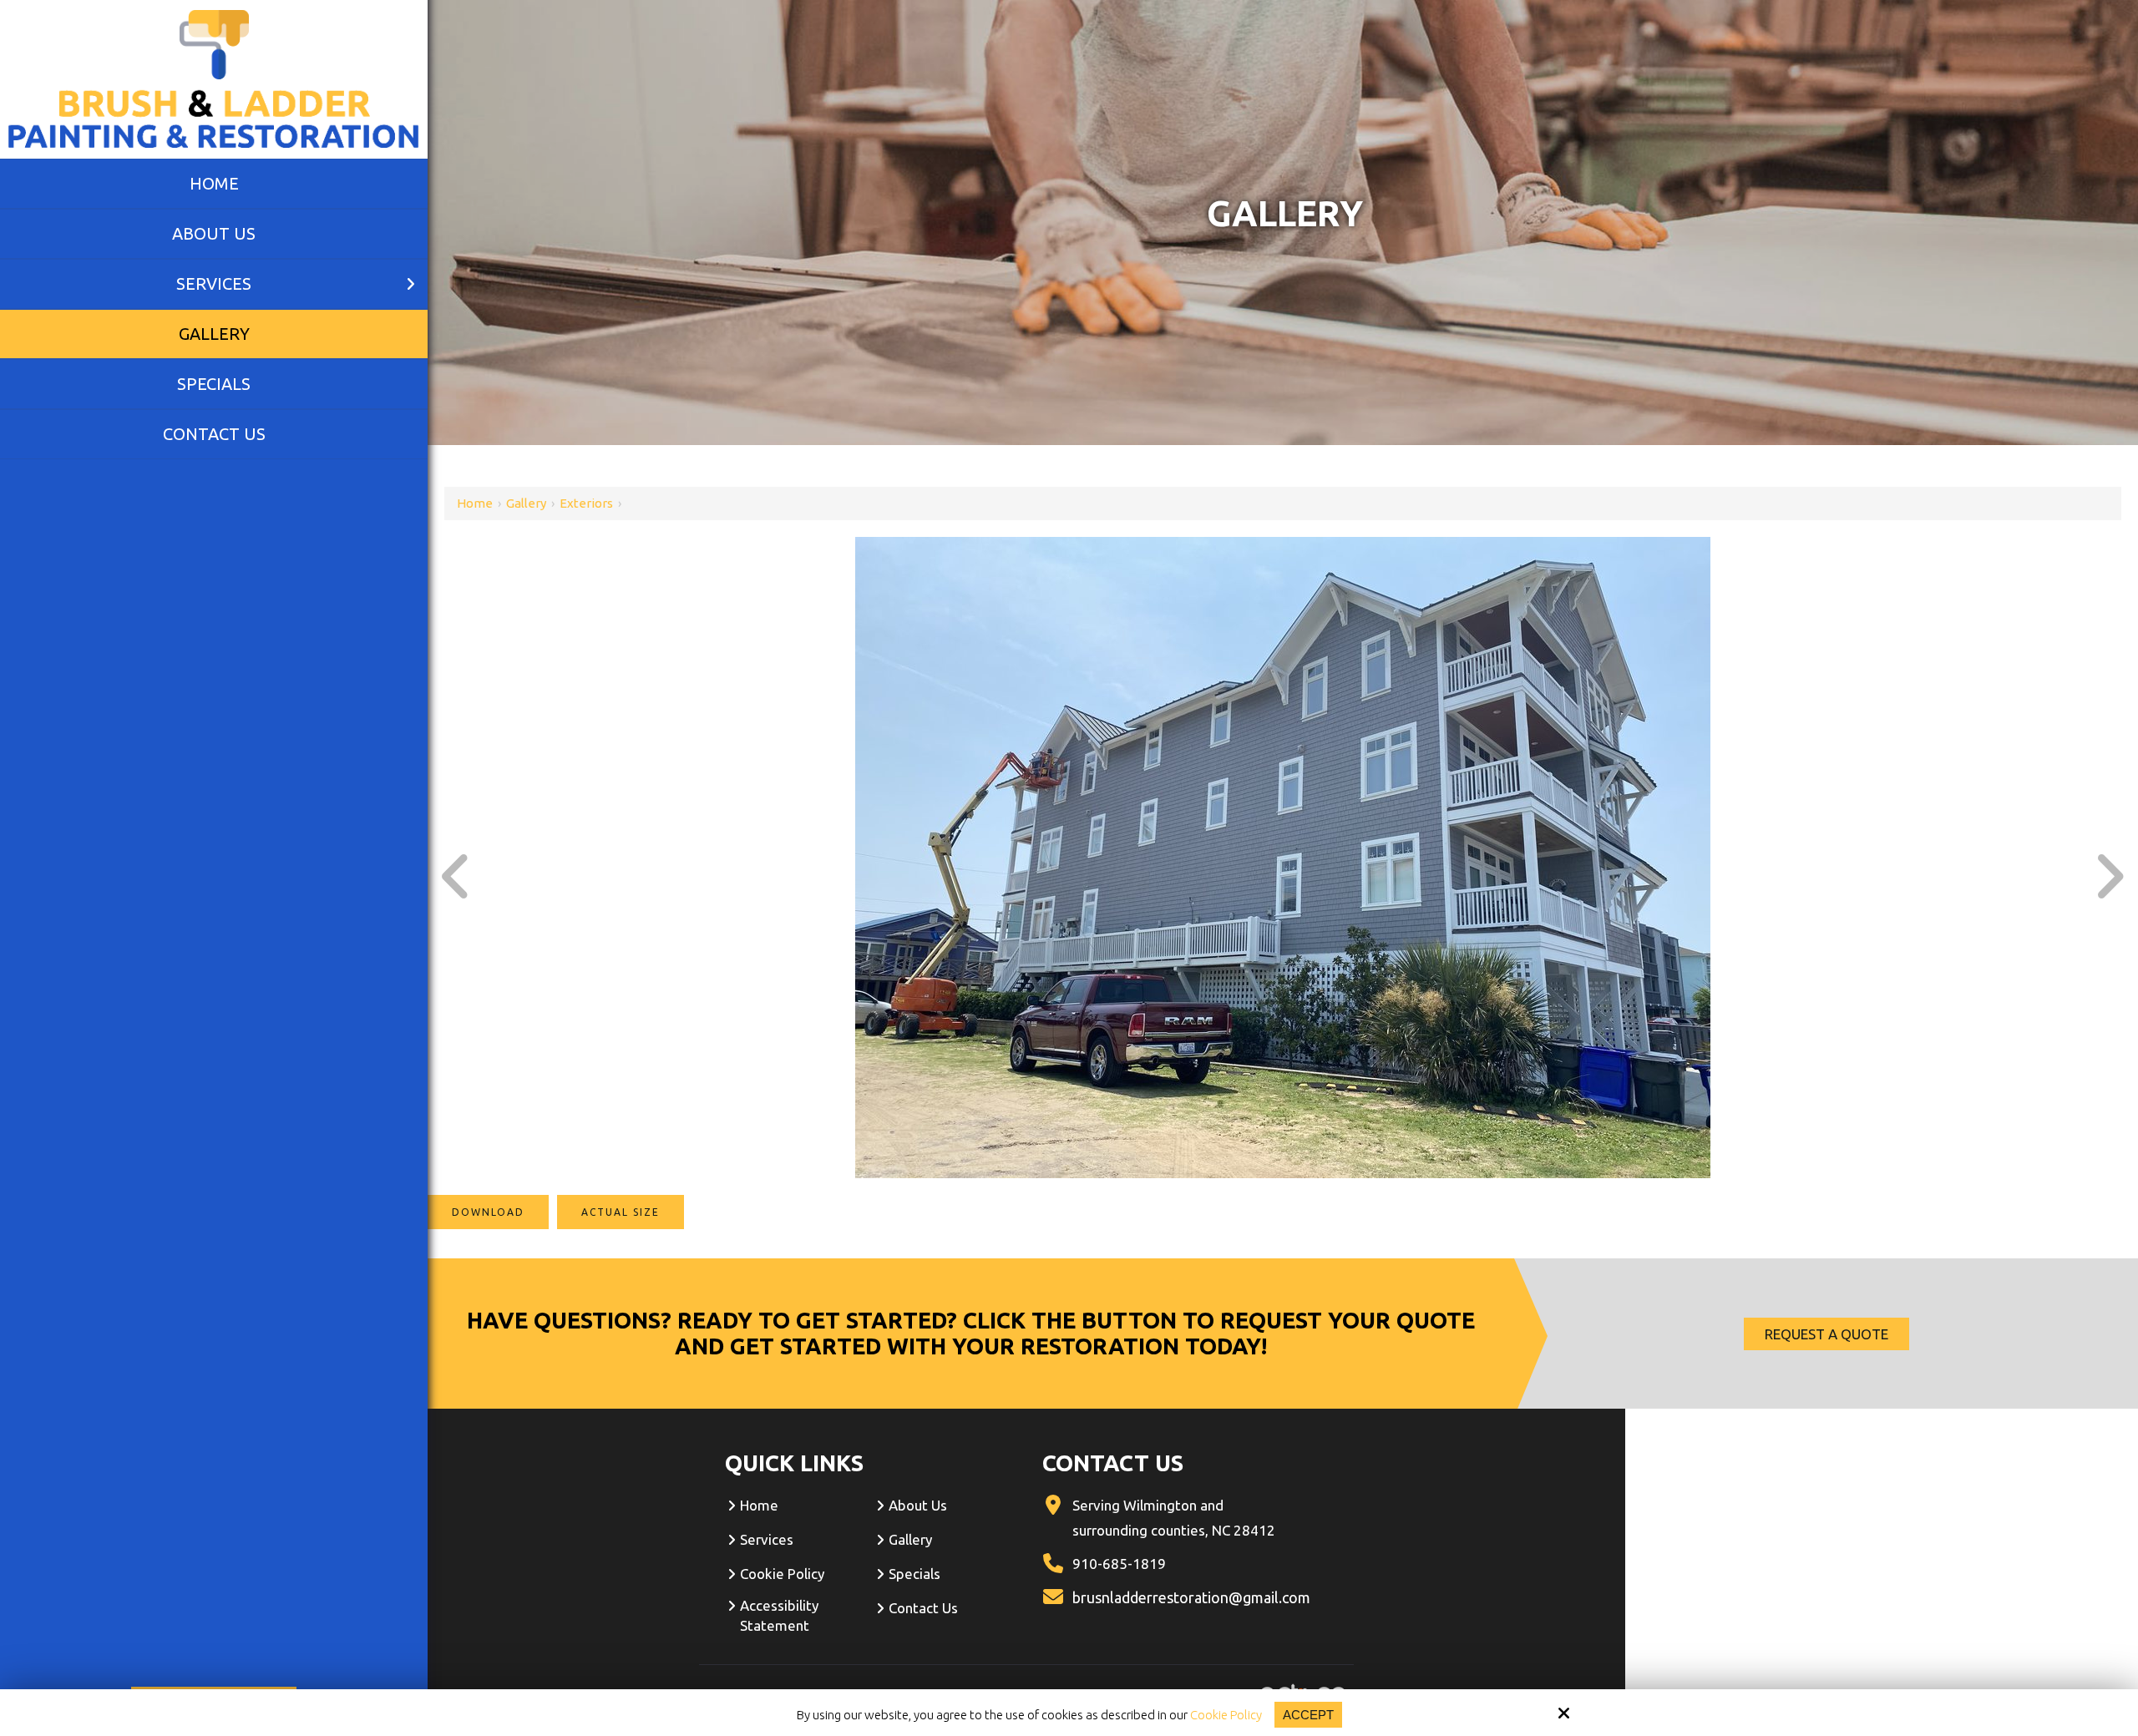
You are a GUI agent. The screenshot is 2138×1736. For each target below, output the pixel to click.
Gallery (526, 503)
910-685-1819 (1119, 1564)
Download (488, 1212)
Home (475, 503)
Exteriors (586, 503)
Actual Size (621, 1212)
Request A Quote (1826, 1334)
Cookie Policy (1226, 1715)
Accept (1308, 1715)
